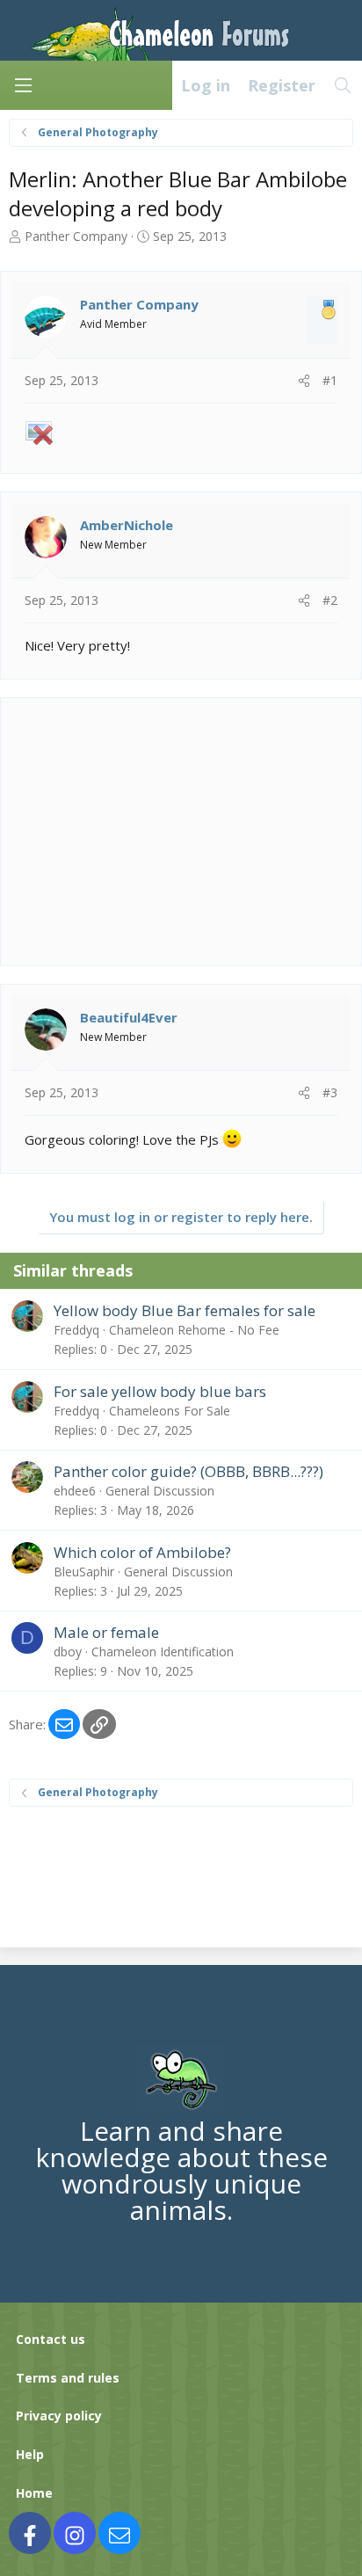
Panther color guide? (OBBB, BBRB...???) (188, 1471)
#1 (330, 380)
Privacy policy (59, 2416)
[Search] (343, 85)
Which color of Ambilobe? (142, 1552)
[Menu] (23, 85)
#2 (330, 600)
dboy (68, 1652)
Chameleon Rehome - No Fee (194, 1330)
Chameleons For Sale (170, 1411)
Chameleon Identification (163, 1652)
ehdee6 (75, 1491)
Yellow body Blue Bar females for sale (185, 1310)
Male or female (106, 1632)
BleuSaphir (84, 1572)
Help (30, 2454)
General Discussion (160, 1491)
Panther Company (76, 236)
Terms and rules (68, 2378)
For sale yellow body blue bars (160, 1391)
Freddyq (76, 1330)
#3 (330, 1092)
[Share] (304, 381)
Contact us (51, 2339)
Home (34, 2493)
